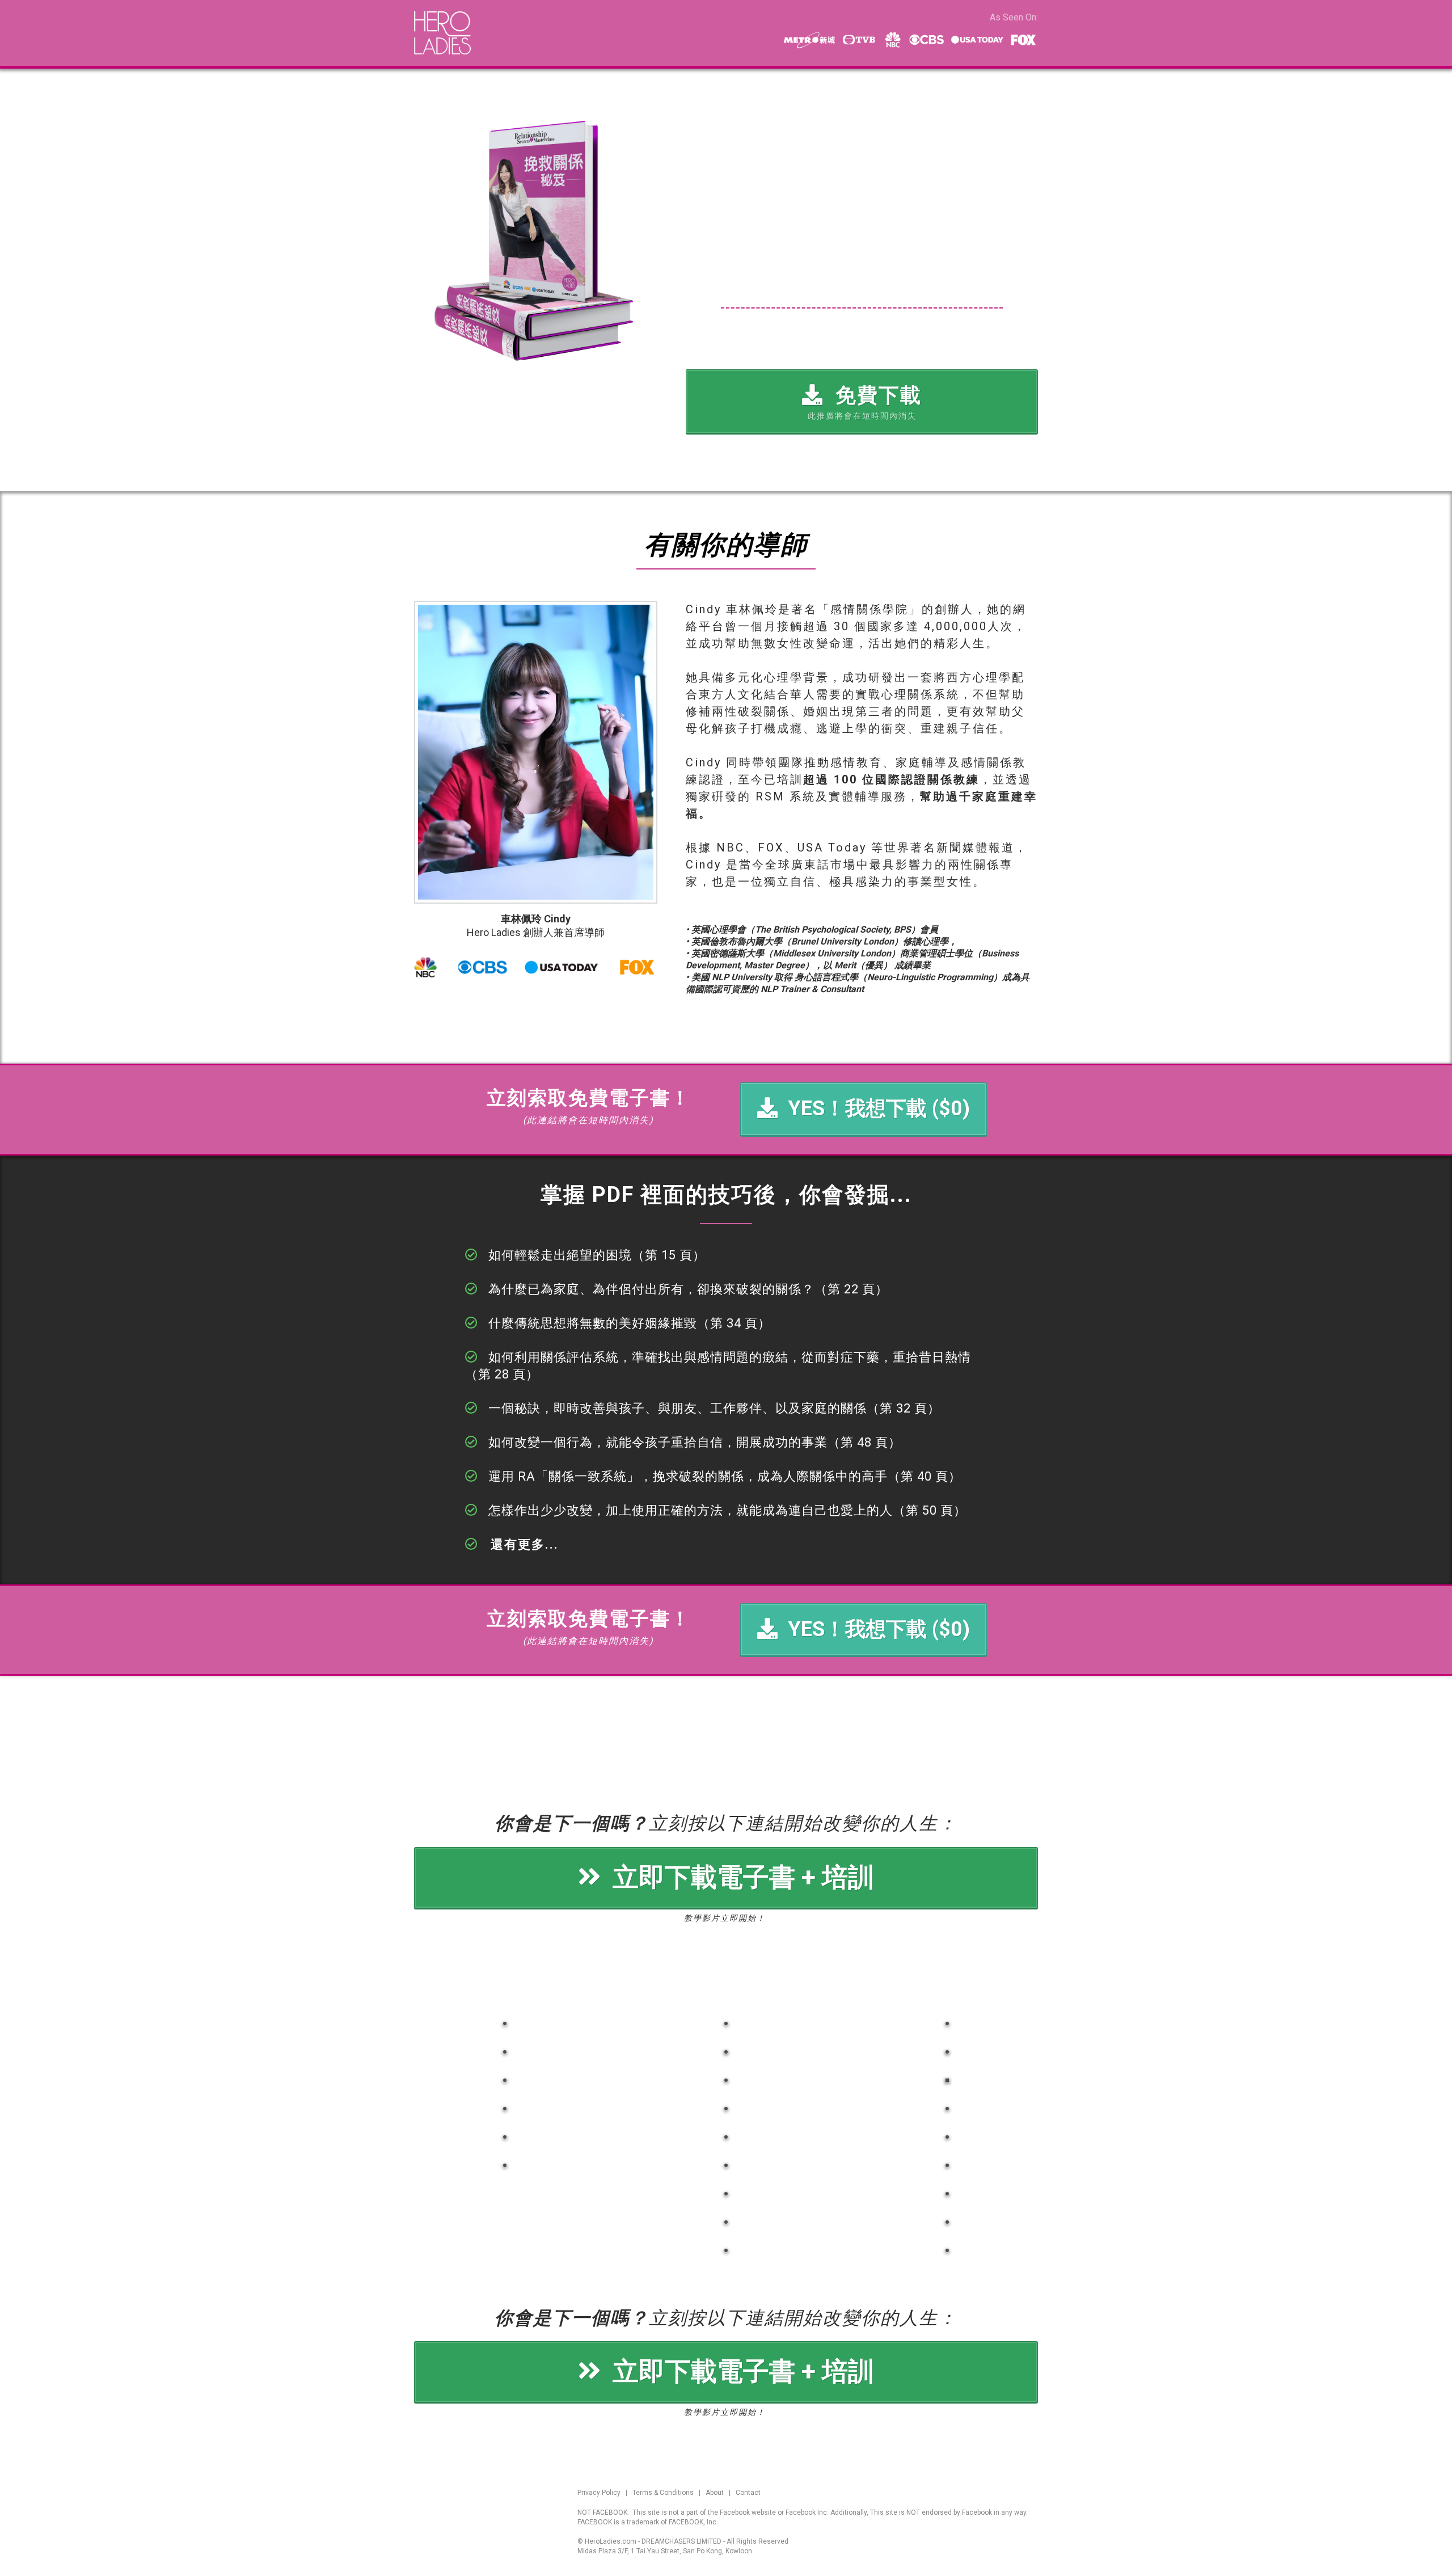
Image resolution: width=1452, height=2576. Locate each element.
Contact (748, 2493)
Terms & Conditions (663, 2493)
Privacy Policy (599, 2493)
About (715, 2493)
